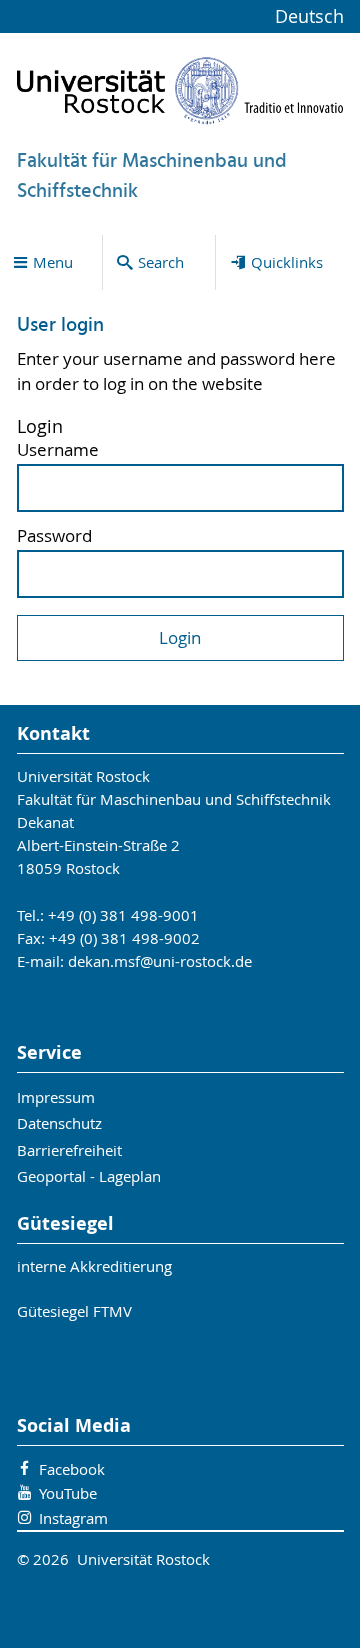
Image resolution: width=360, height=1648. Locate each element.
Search (161, 262)
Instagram (73, 1518)
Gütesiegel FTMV (74, 1311)
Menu (53, 262)
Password (54, 536)
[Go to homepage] (180, 90)
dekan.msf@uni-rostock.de (160, 961)
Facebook (72, 1469)
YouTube (68, 1493)
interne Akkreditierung (94, 1266)
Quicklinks (287, 262)
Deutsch (309, 16)
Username (58, 450)
